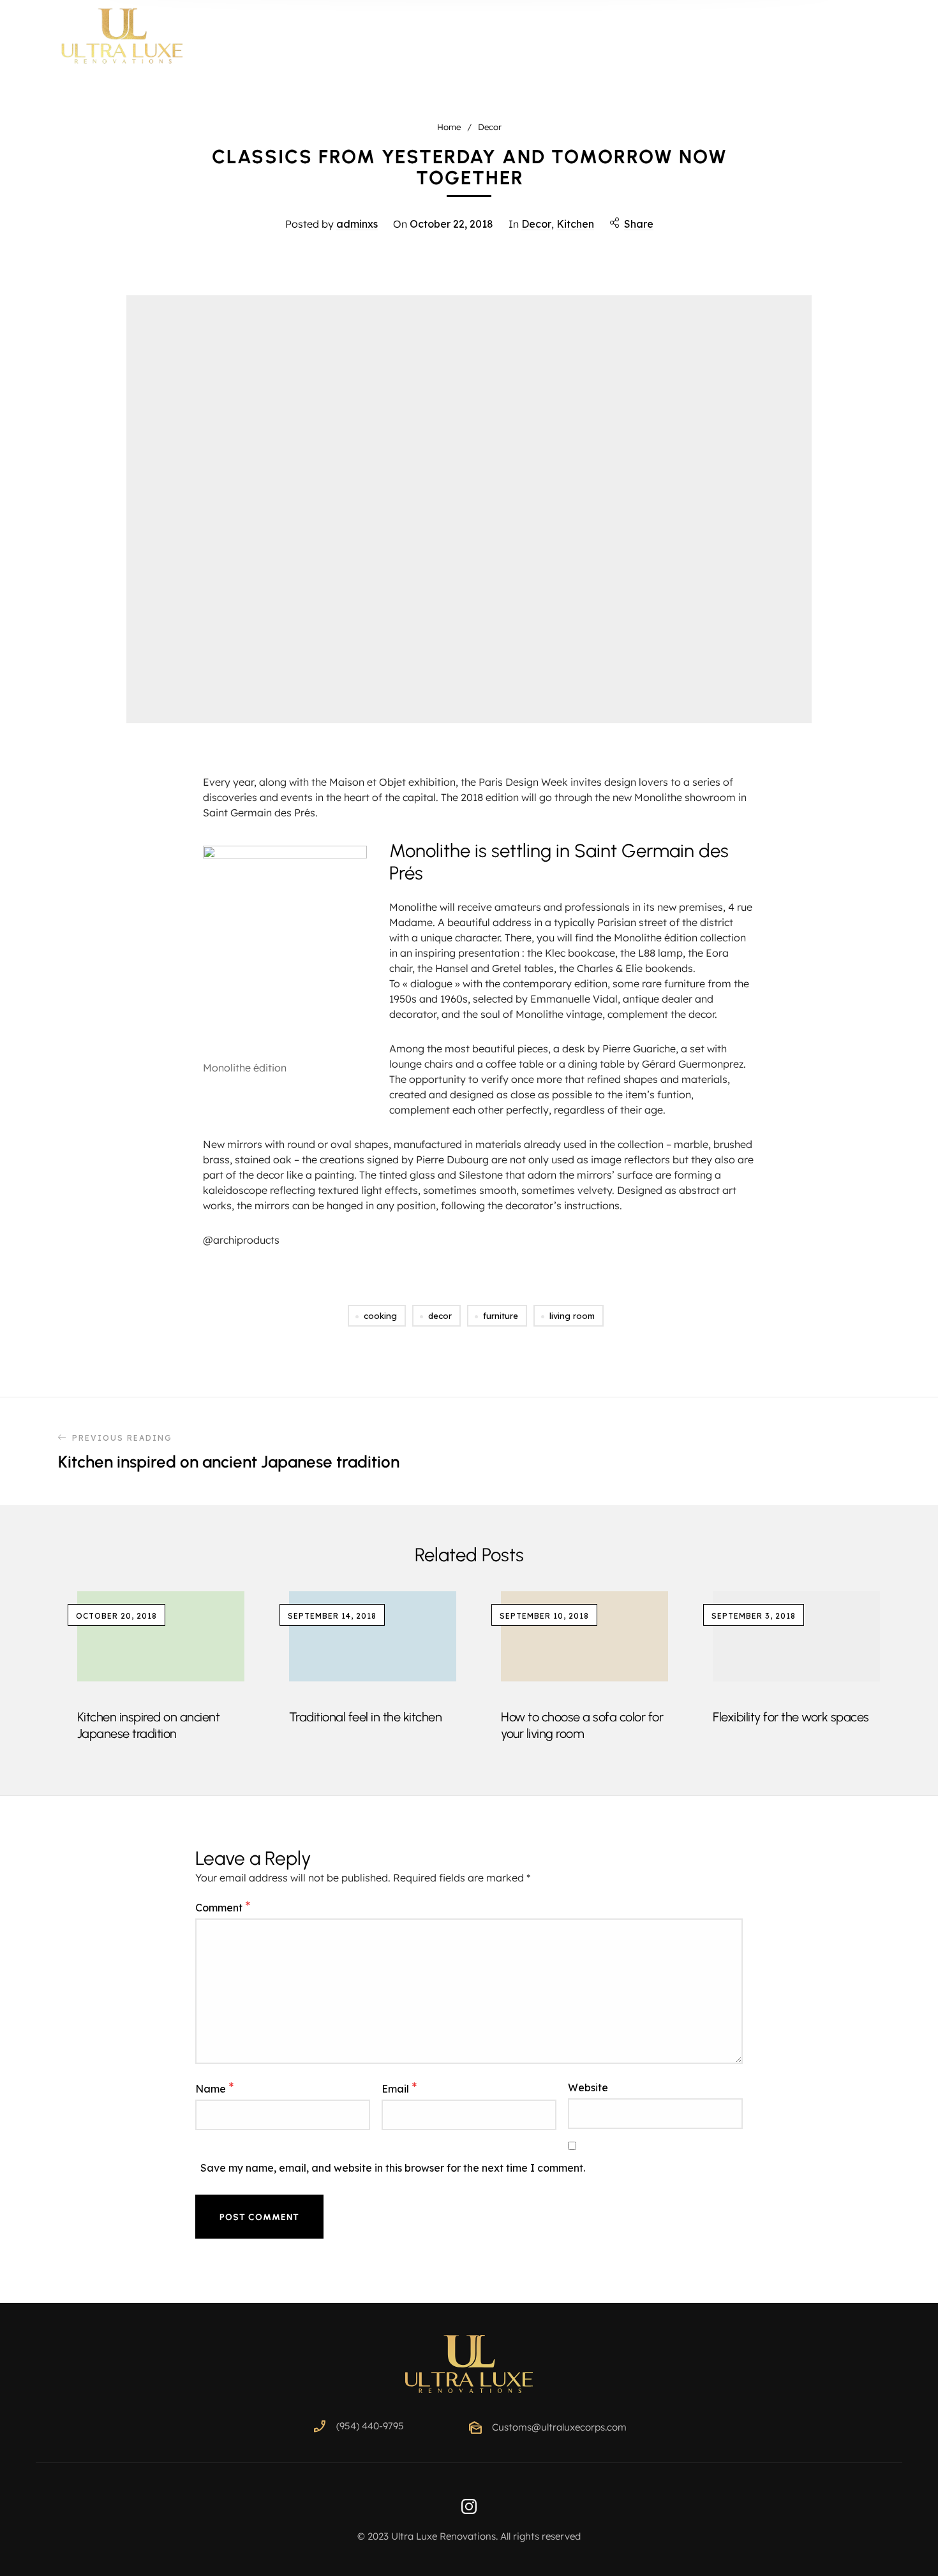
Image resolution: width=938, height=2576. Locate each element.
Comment (223, 1907)
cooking (380, 1316)
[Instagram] (469, 2506)
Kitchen (575, 224)
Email (399, 2088)
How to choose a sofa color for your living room (582, 1725)
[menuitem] (451, 37)
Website (588, 2087)
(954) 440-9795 (370, 2426)
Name (215, 2088)
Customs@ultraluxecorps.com (559, 2427)
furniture (501, 1316)
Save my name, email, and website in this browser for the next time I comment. (393, 2168)
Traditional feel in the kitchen (366, 1717)
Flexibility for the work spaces (791, 1717)
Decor (490, 127)
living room (572, 1316)
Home (449, 127)
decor (440, 1316)
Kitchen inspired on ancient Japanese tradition (149, 1725)
